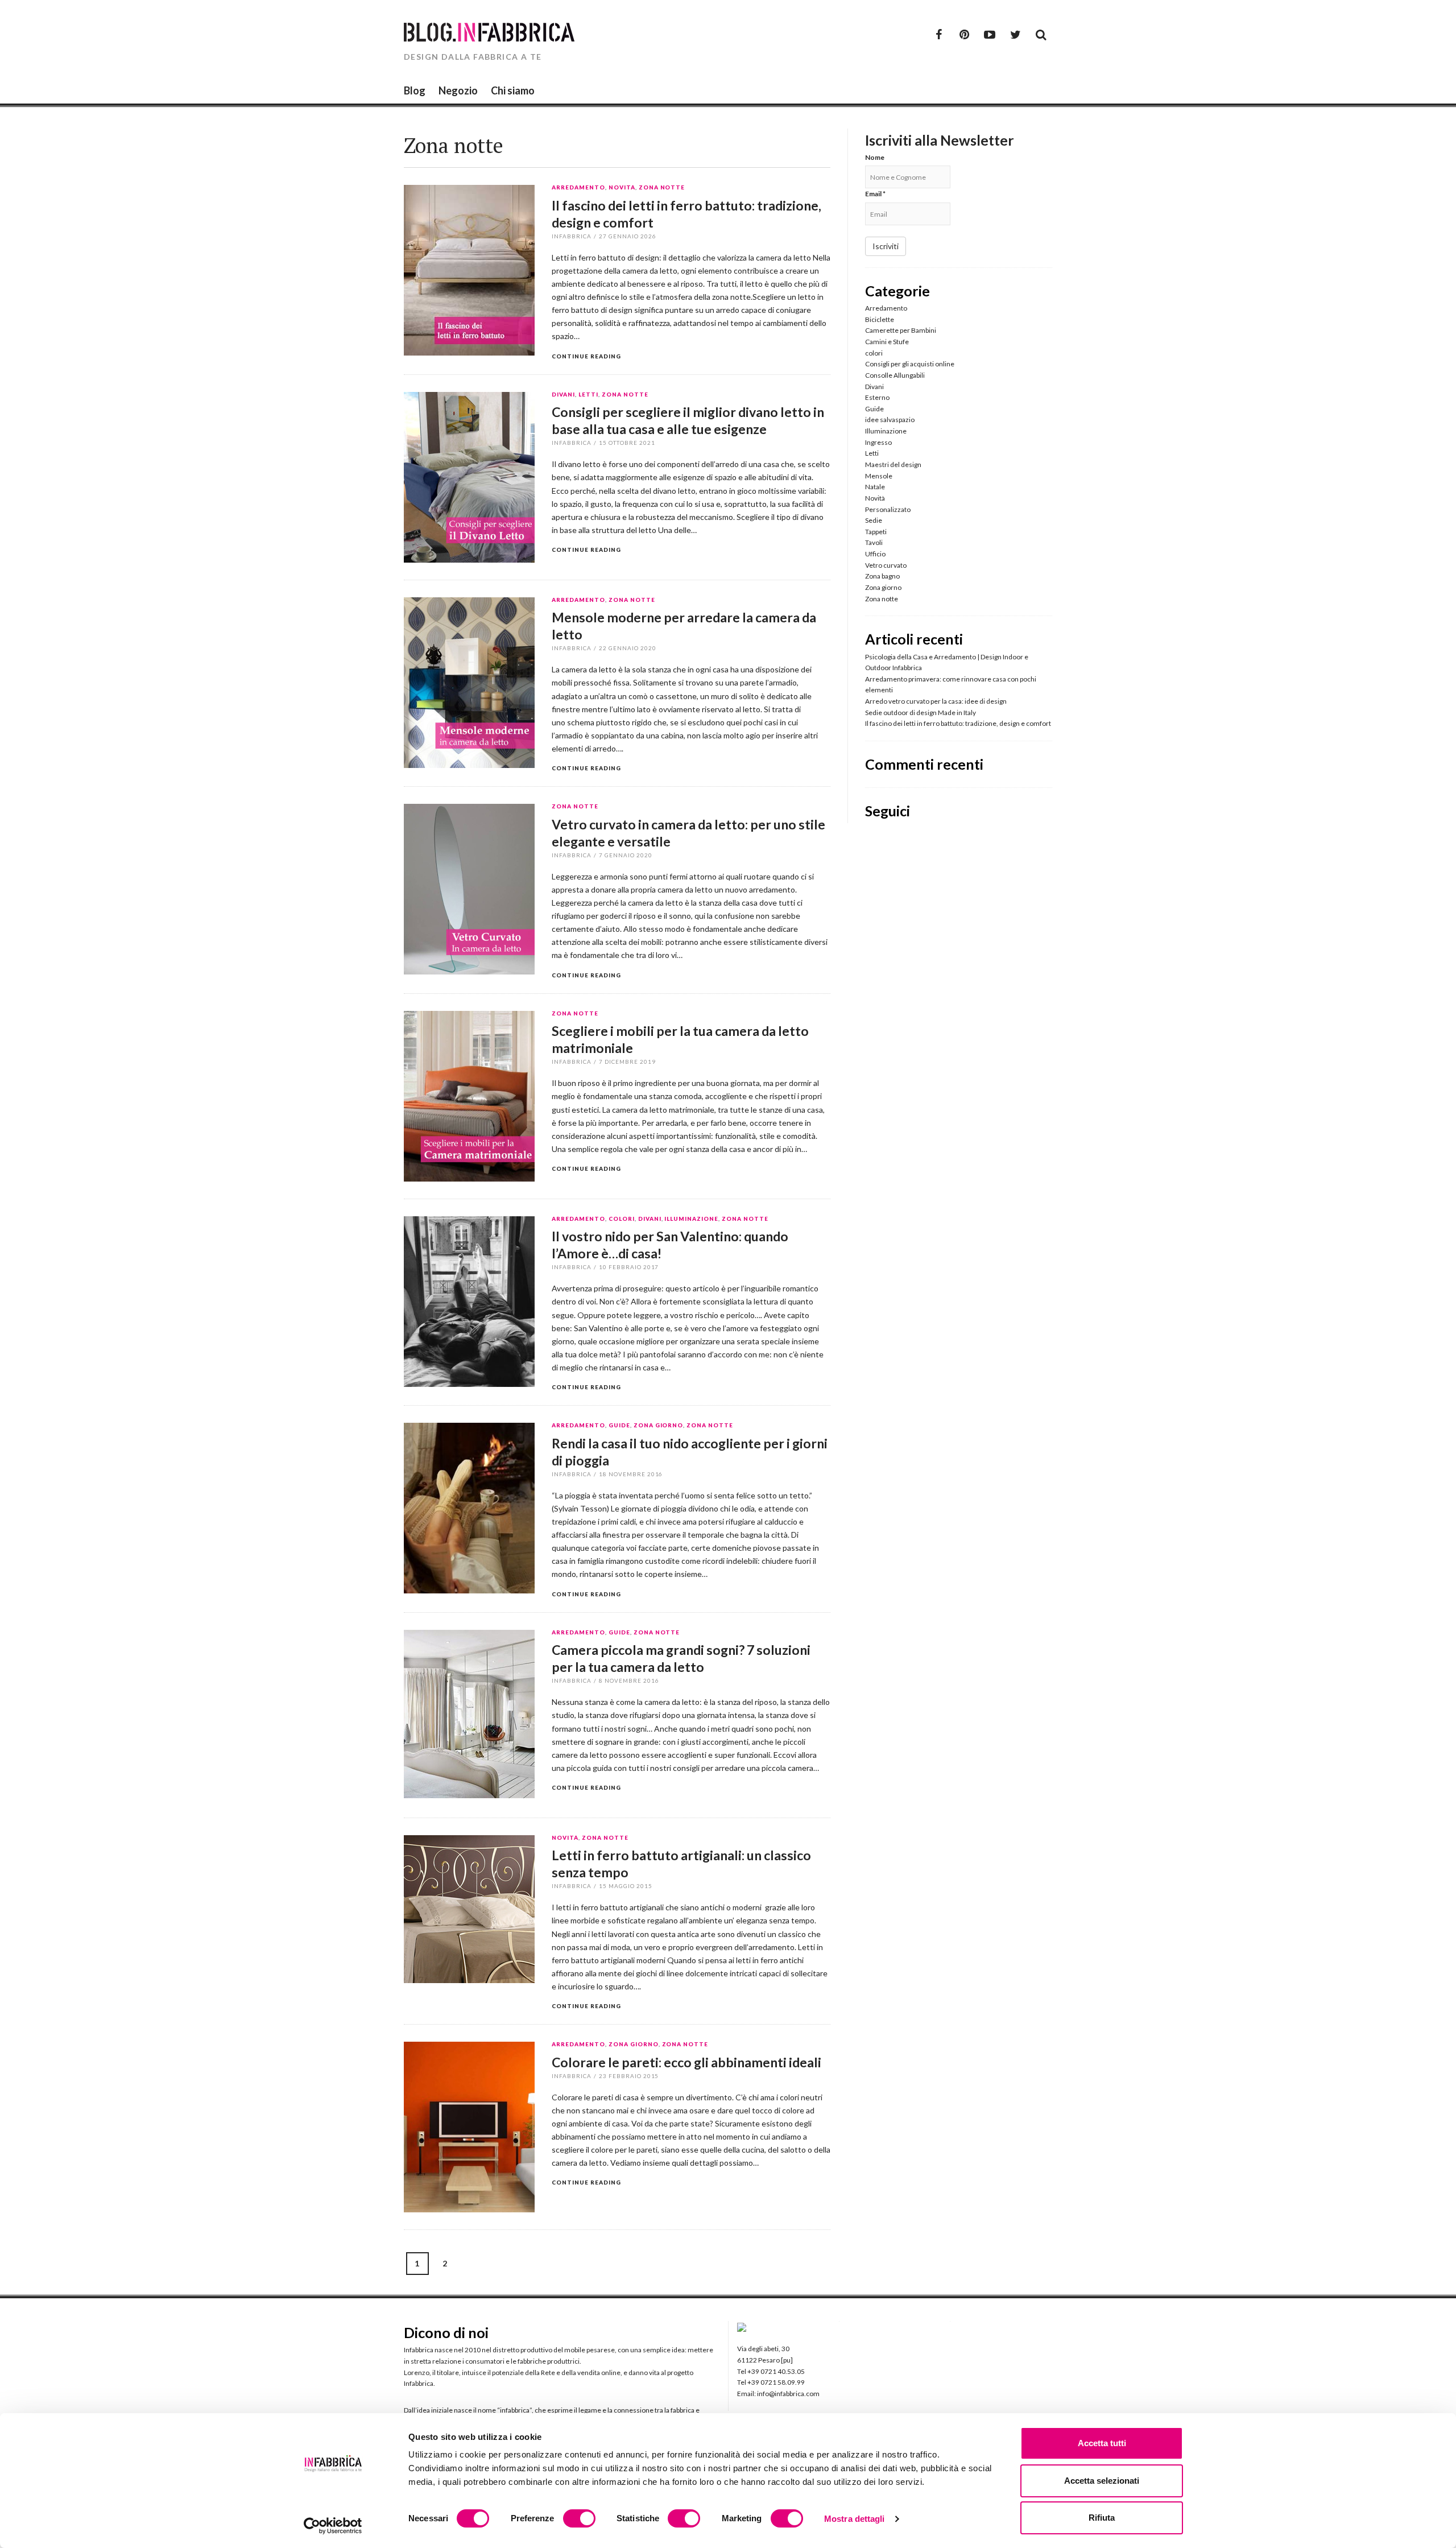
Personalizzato (888, 509)
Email (875, 194)
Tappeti (876, 532)
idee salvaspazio (890, 420)
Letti (588, 395)
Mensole (879, 476)
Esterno (877, 397)
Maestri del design (893, 464)
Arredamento (578, 188)
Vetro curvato (886, 565)
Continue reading (586, 356)
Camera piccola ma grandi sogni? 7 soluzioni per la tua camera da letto (681, 1658)
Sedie (874, 520)
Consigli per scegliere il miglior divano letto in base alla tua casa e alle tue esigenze (688, 420)
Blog (415, 90)
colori (622, 1219)
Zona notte (662, 188)
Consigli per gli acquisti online (910, 364)
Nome (875, 157)
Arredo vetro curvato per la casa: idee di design (936, 701)
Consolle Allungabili (895, 375)
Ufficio (875, 554)
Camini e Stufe (887, 342)
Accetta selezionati (1102, 2481)
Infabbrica (572, 236)
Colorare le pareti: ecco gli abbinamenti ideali (686, 2062)
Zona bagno (882, 576)
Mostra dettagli (855, 2519)
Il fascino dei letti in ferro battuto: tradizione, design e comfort (958, 723)
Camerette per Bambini (901, 330)
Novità (622, 188)
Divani (563, 395)
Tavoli (874, 542)
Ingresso (878, 442)
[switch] (579, 2518)
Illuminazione (691, 1219)
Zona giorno (659, 1426)
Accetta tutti (1102, 2443)
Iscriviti (886, 246)
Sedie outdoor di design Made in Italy (921, 713)
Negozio (458, 90)
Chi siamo (513, 90)
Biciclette (880, 319)
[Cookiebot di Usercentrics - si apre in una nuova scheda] (333, 2526)
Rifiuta (1102, 2518)
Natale (875, 487)
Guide (619, 1426)
